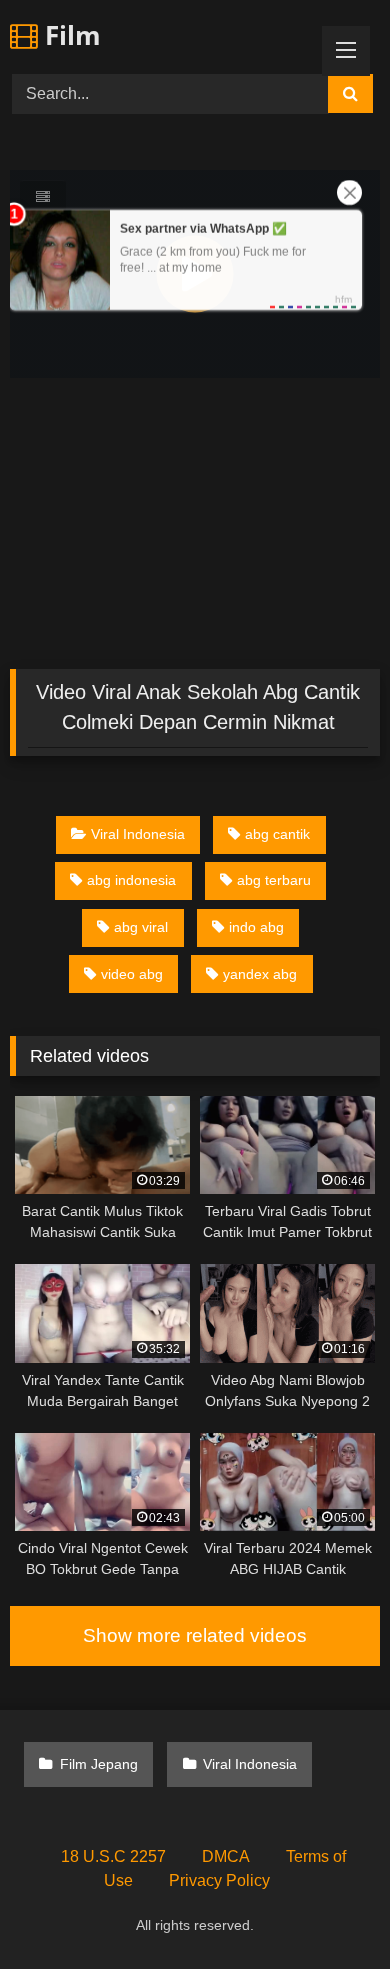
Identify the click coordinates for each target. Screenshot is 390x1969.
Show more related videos (195, 1635)
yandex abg (260, 974)
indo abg (256, 927)
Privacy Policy (219, 1880)
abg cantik (277, 834)
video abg (132, 974)
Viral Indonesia (138, 834)
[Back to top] (328, 1909)
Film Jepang (99, 1764)
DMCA (226, 1856)
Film (69, 35)
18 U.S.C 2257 (113, 1856)
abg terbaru (274, 880)
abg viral (141, 927)
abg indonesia (131, 880)
